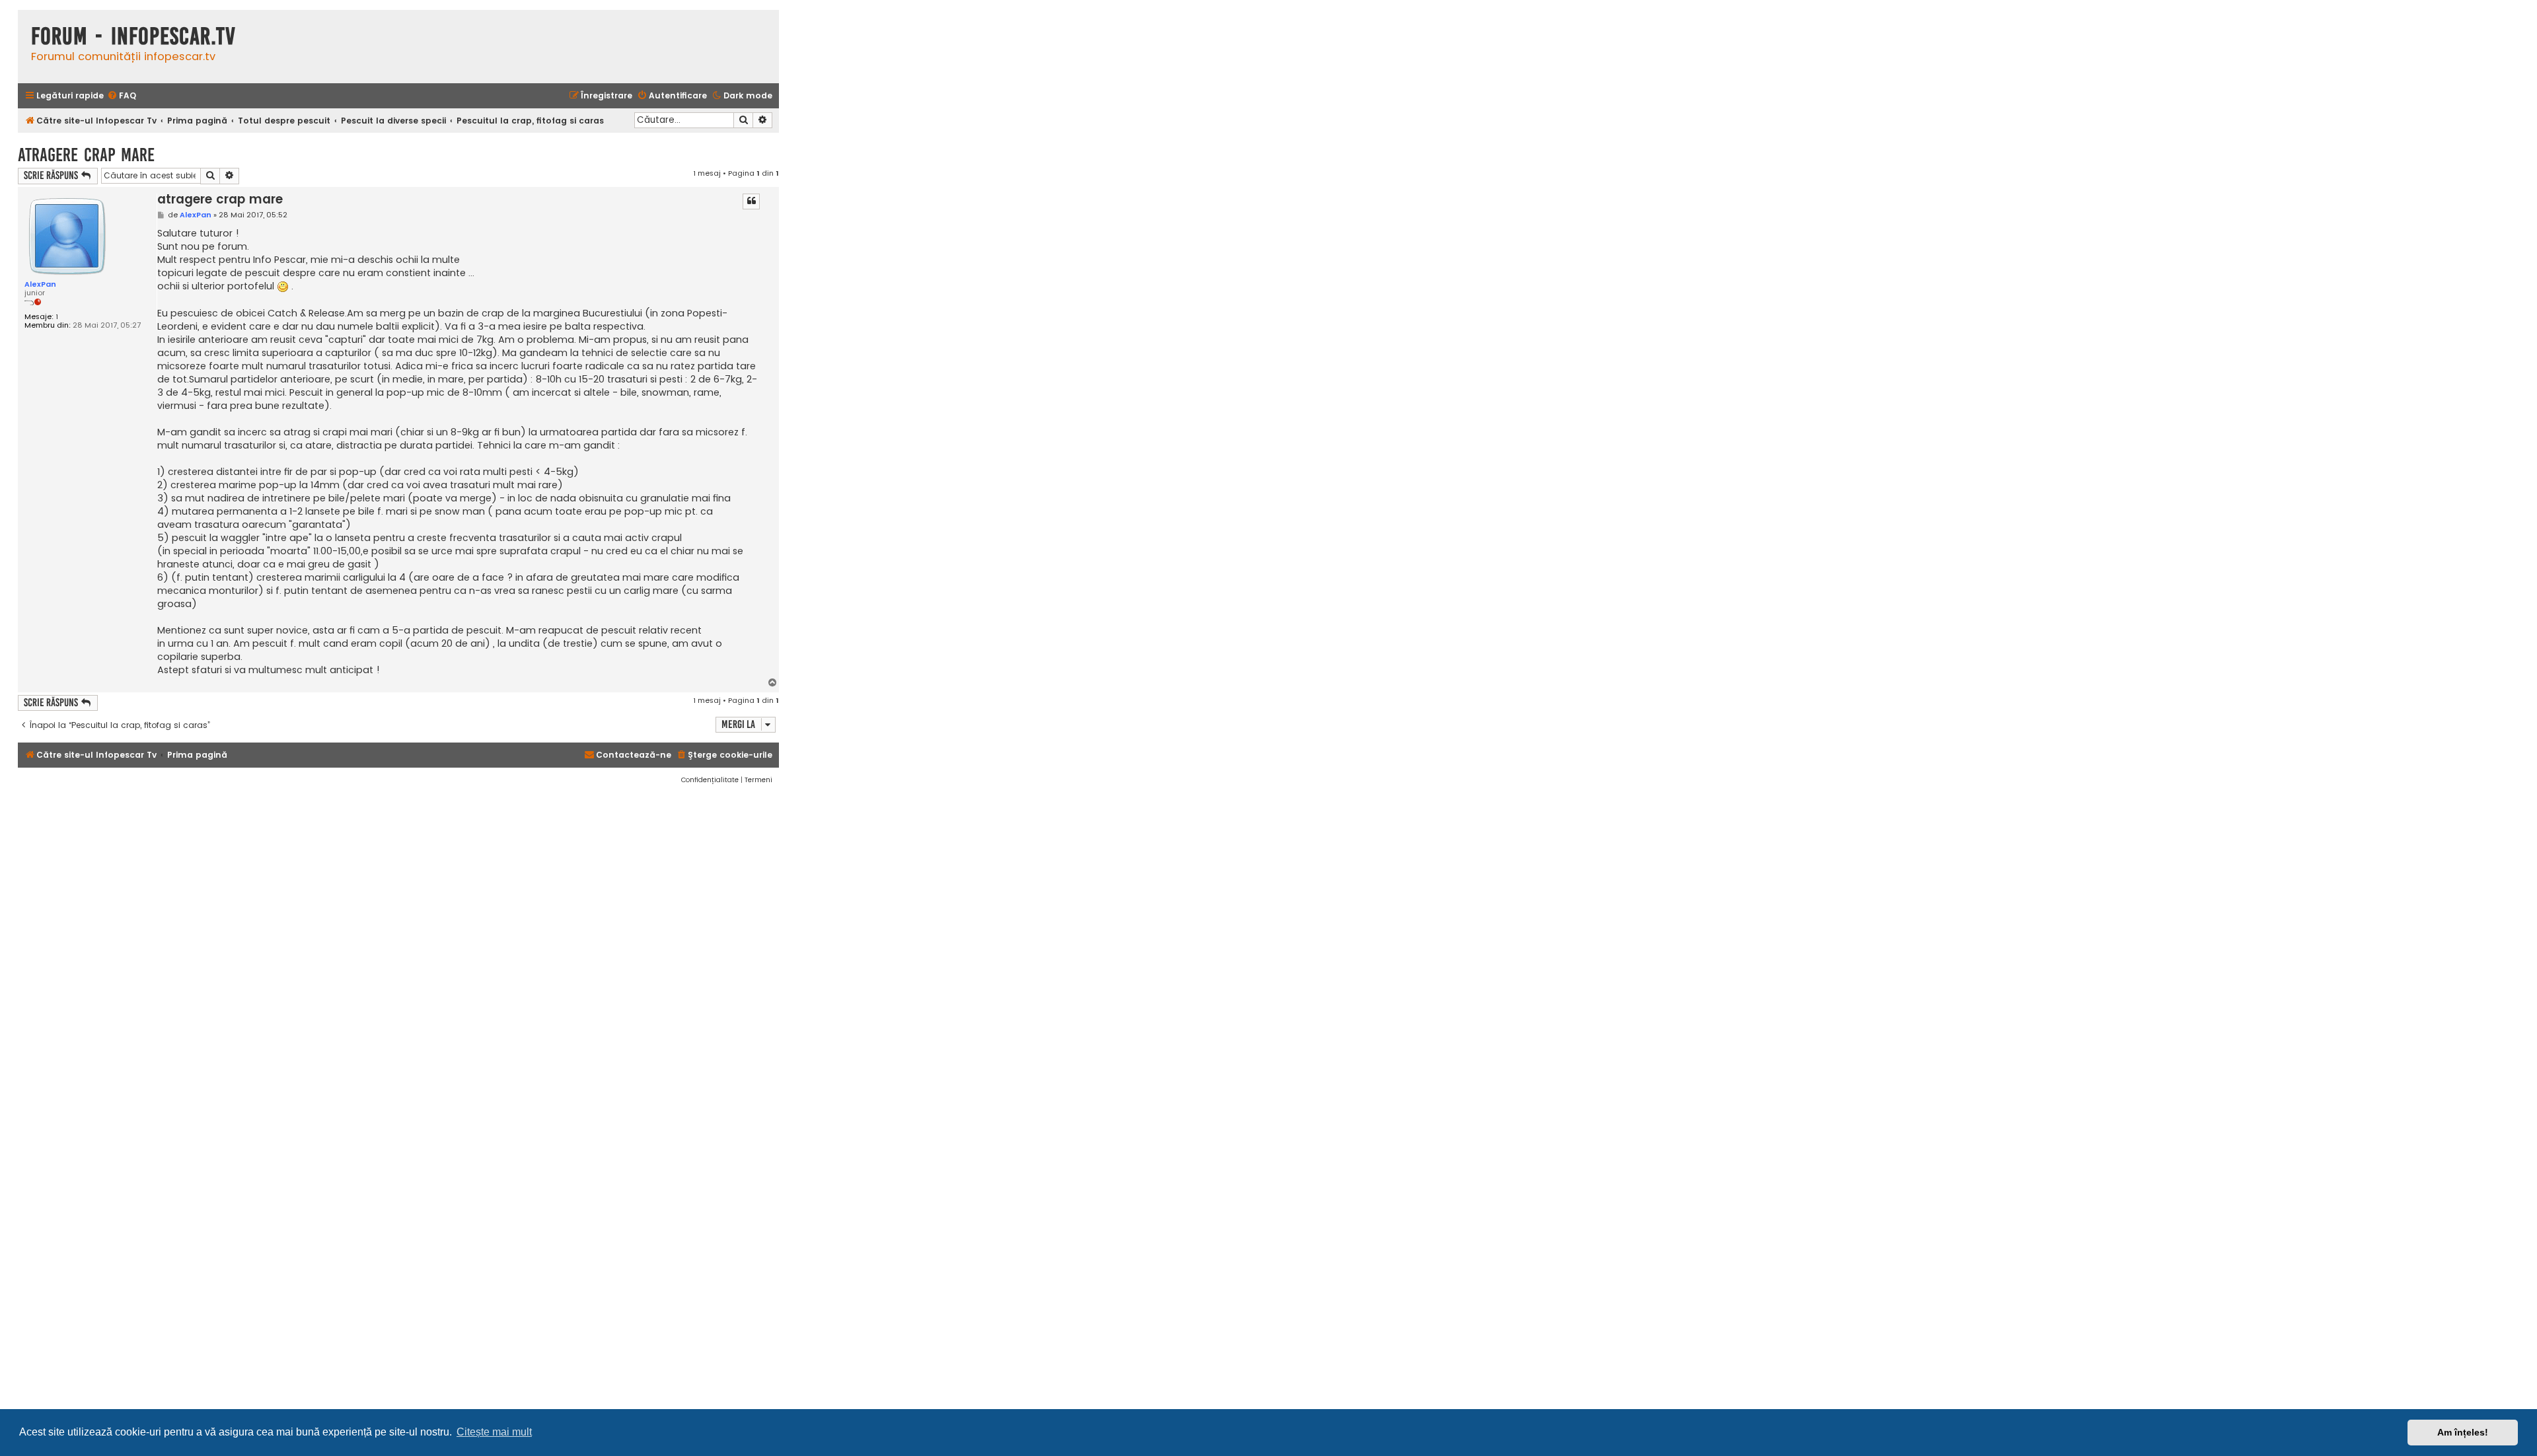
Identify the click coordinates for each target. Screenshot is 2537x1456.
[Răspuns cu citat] (751, 201)
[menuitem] (122, 96)
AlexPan (40, 284)
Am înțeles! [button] (2463, 1432)
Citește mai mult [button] (494, 1432)
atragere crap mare (86, 155)
